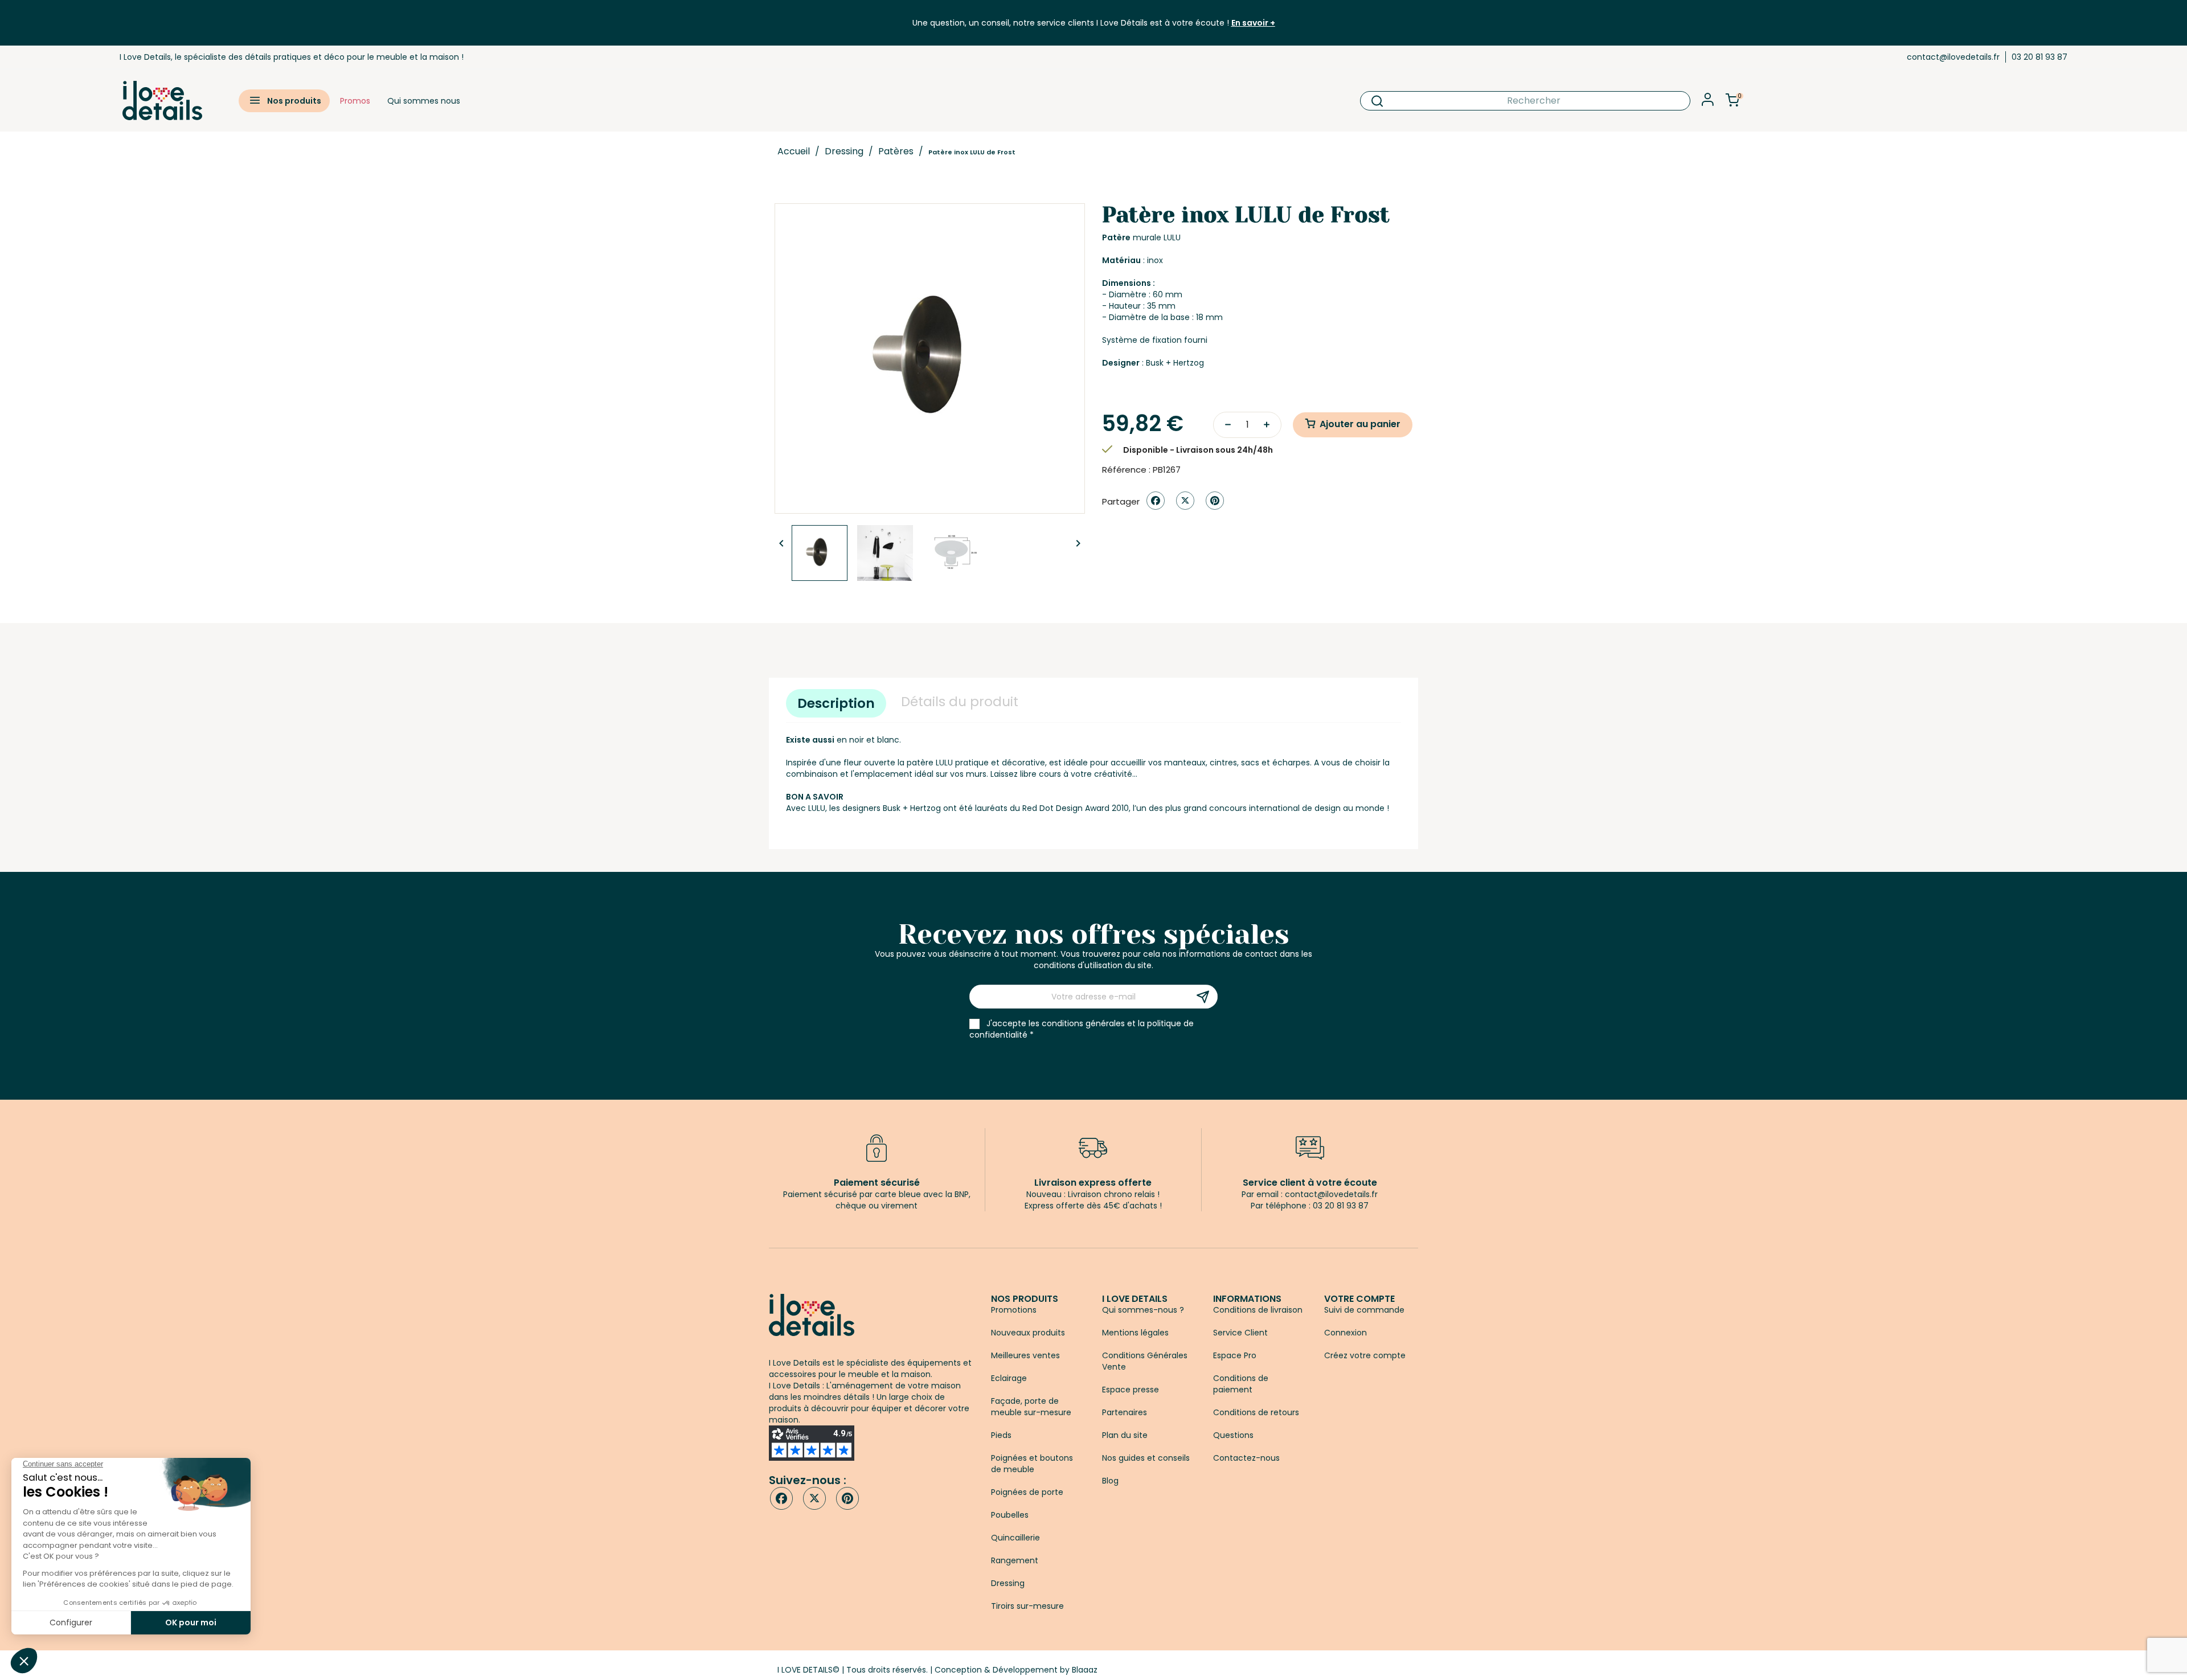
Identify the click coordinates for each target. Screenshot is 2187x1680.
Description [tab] (836, 703)
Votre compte (1359, 1299)
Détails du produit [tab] (960, 702)
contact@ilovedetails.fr (1953, 57)
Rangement (1015, 1560)
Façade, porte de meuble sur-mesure (1031, 1407)
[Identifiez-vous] (1708, 103)
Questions (1233, 1435)
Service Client (1240, 1333)
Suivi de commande (1364, 1310)
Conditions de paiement (1241, 1384)
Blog (1110, 1481)
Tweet (1185, 501)
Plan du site (1125, 1435)
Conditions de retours (1256, 1412)
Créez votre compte (1365, 1355)
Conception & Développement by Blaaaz (1016, 1670)
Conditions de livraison (1258, 1310)
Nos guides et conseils (1146, 1458)
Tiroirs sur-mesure (1027, 1606)
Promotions (1014, 1310)
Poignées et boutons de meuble (1032, 1464)
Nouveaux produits (1028, 1333)
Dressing (1008, 1583)
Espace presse (1131, 1390)
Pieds (1001, 1435)
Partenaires (1125, 1412)
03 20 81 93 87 (2039, 57)
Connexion (1346, 1333)
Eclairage (1009, 1378)
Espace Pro (1235, 1355)
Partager (1156, 501)
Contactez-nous (1246, 1458)
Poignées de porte (1027, 1492)
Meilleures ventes (1025, 1355)
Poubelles (1010, 1515)
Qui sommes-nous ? (1143, 1310)
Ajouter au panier (1360, 424)
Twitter (814, 1498)
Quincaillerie (1015, 1538)
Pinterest (1215, 501)
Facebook (781, 1498)
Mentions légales (1135, 1333)
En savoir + (1253, 23)
